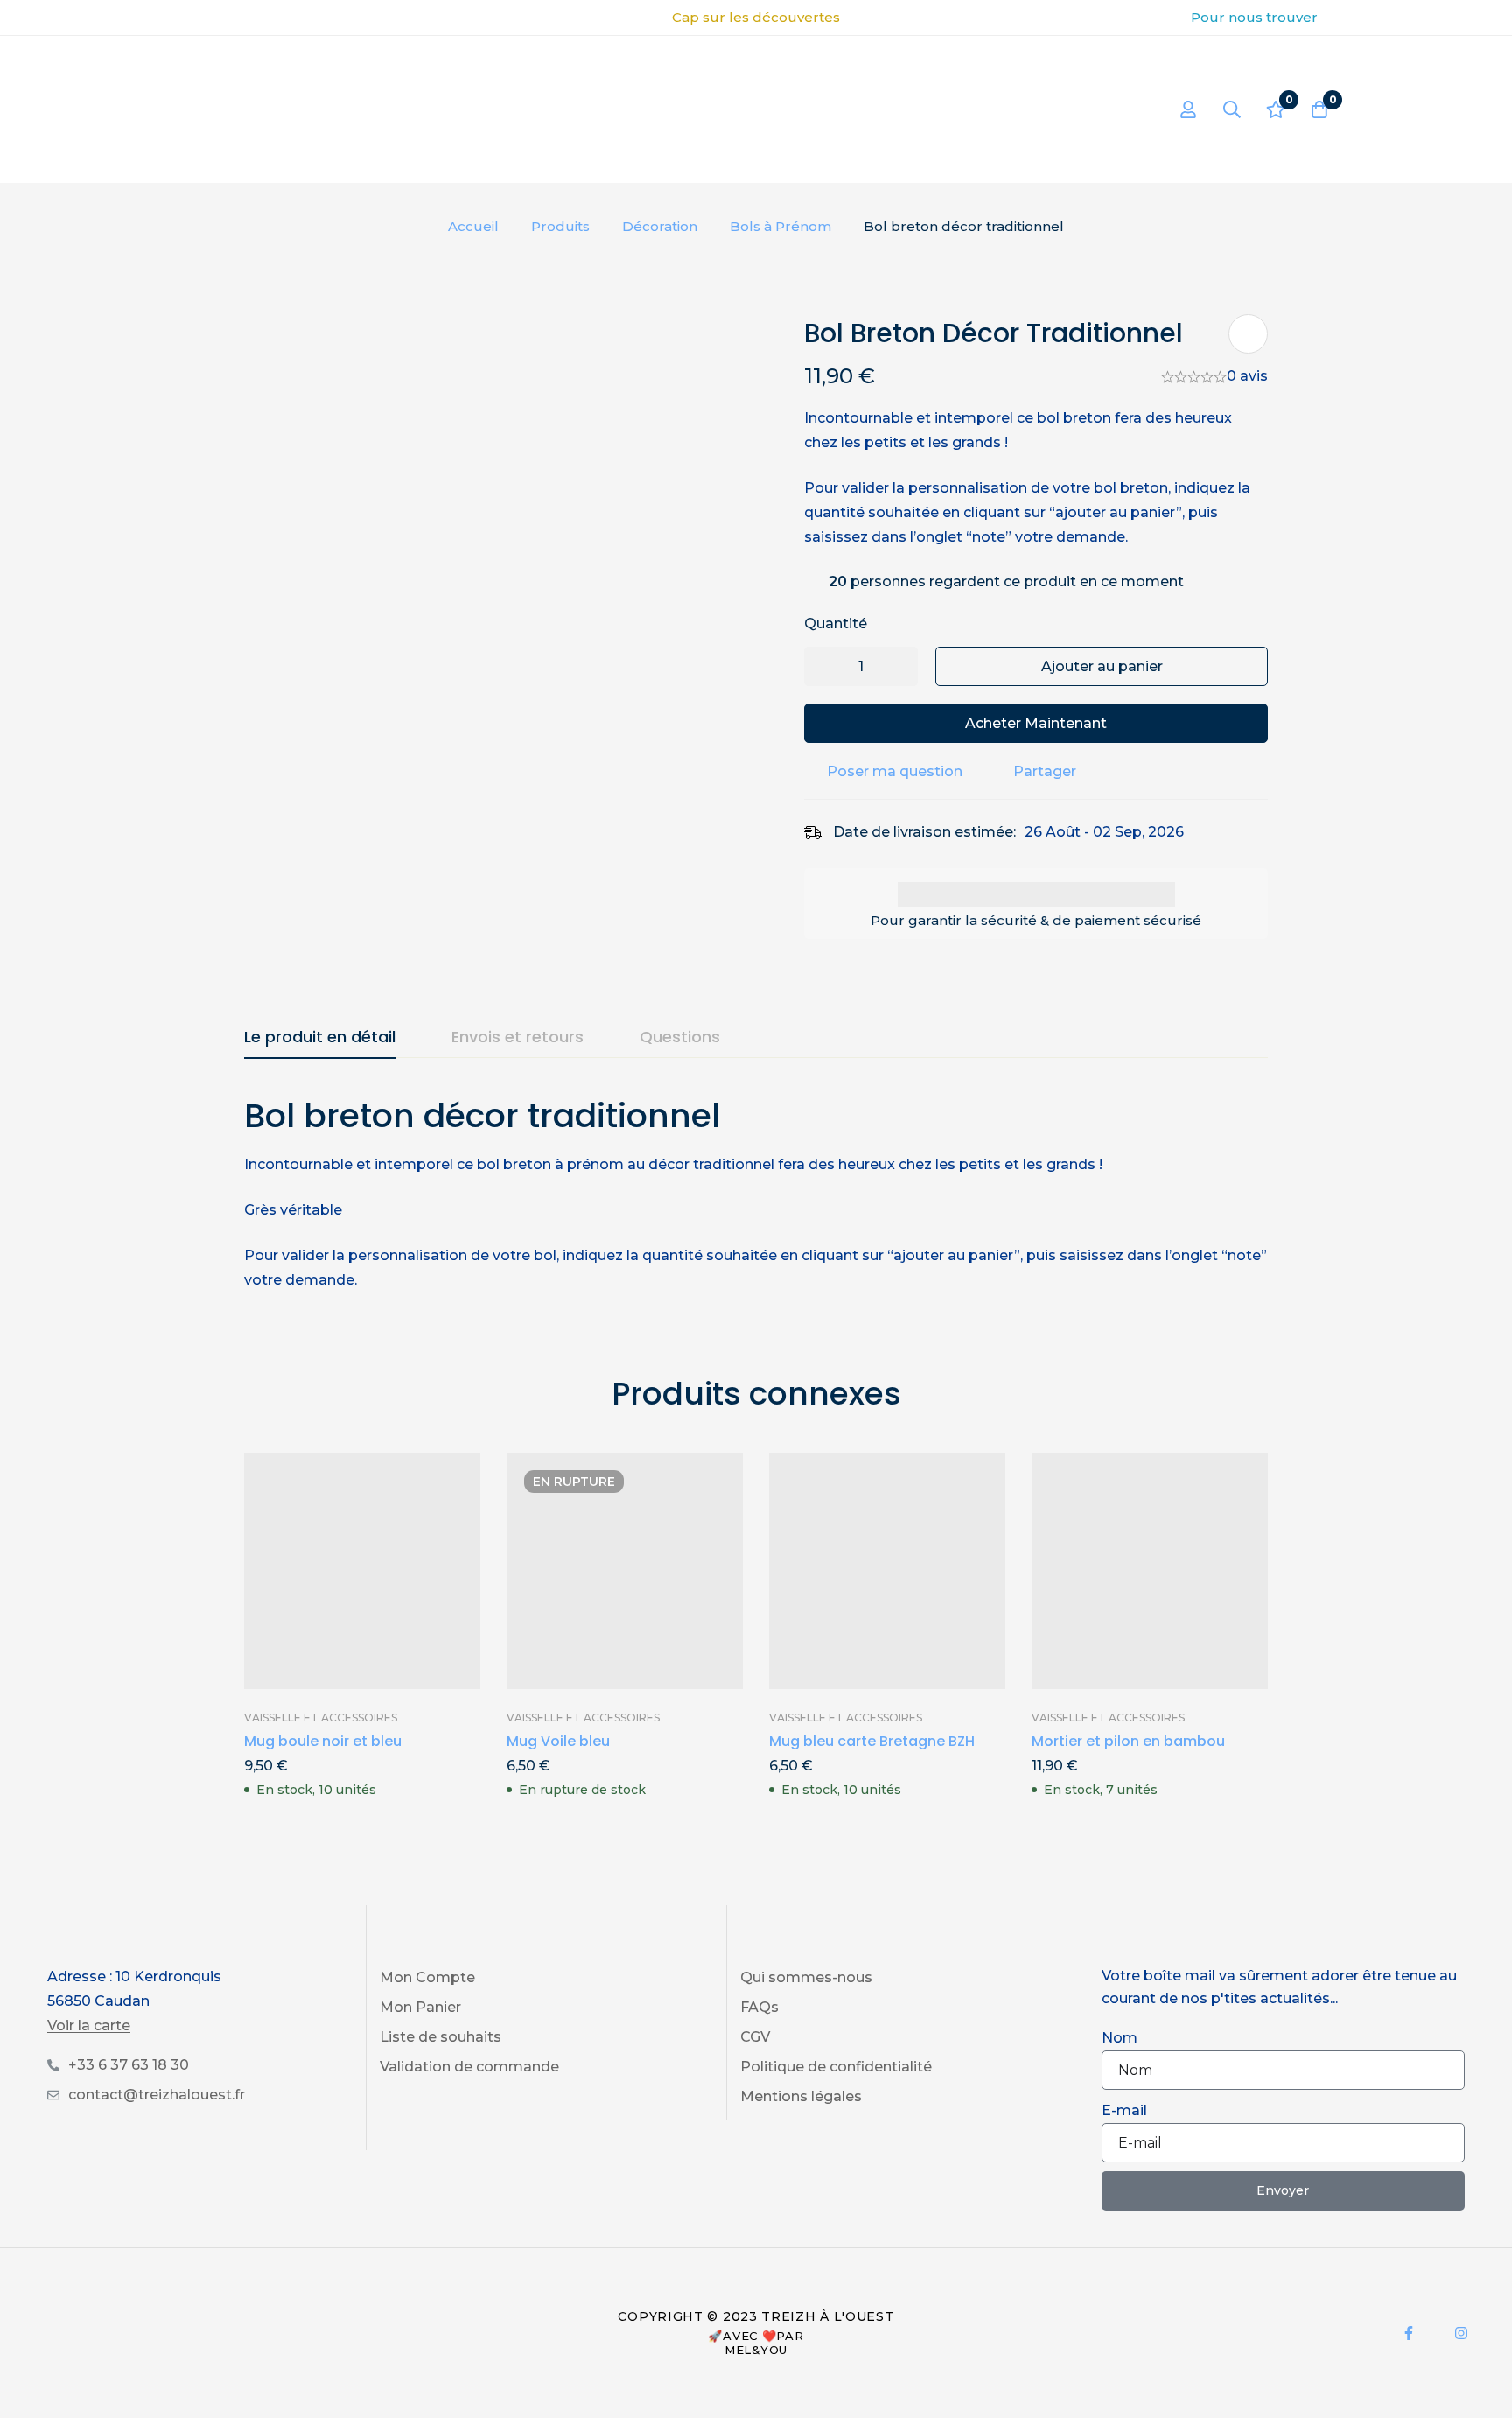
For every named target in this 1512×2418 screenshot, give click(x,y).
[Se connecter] (1188, 109)
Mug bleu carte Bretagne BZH (872, 1741)
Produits (560, 226)
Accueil (473, 226)
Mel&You (756, 2350)
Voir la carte (89, 2026)
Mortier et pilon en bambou (1128, 1741)
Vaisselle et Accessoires (321, 1717)
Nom (1120, 2038)
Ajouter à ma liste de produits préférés (1248, 334)
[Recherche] (1232, 109)
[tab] (320, 1038)
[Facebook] (1409, 2333)
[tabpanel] (756, 1193)
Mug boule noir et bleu (323, 1741)
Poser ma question (895, 771)
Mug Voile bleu (558, 1741)
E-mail (1124, 2110)
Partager (1045, 771)
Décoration (660, 226)
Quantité (836, 624)
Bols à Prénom (780, 226)
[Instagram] (1461, 2333)
